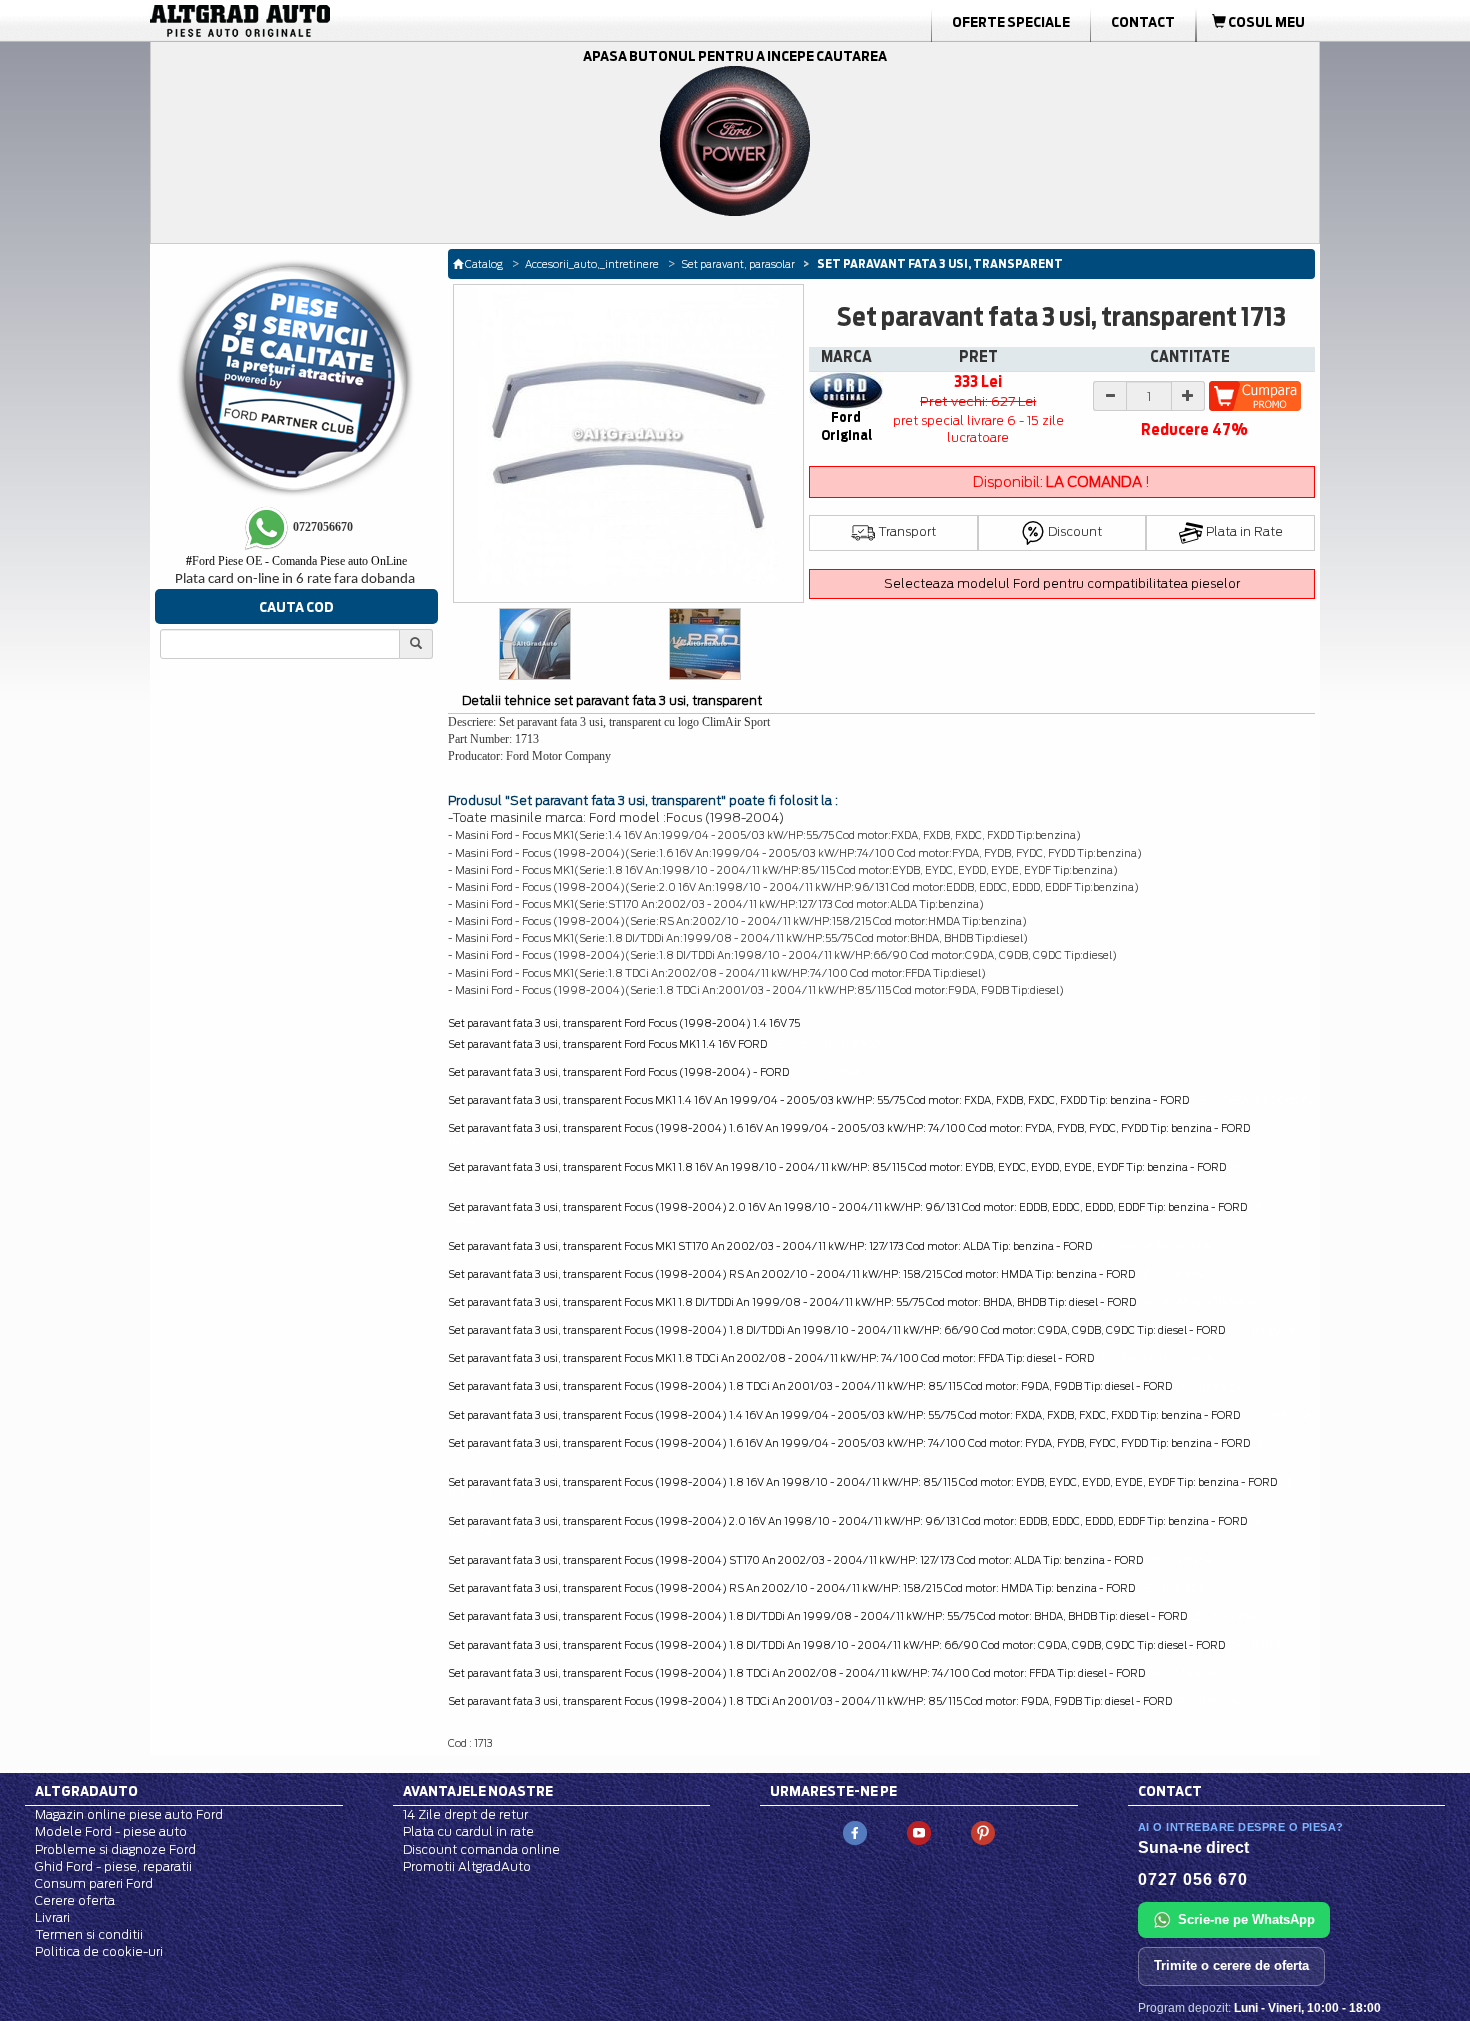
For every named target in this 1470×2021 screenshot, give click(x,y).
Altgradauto (86, 1791)
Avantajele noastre (478, 1791)
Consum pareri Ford (94, 1883)
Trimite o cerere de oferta (1231, 1965)
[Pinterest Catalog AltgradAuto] (983, 1832)
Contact (1143, 22)
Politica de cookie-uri (99, 1951)
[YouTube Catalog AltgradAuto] (919, 1832)
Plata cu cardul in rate (468, 1831)
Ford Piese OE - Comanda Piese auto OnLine (296, 561)
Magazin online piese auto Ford (129, 1814)
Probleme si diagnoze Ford (115, 1849)
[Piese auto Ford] (335, 21)
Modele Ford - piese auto (111, 1831)
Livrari (52, 1917)
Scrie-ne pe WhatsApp (1246, 1919)
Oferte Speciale (1011, 22)
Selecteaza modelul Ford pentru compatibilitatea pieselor (1062, 583)
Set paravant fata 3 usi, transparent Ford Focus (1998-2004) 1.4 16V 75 (624, 1023)
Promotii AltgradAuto (467, 1866)
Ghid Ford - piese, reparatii (113, 1866)
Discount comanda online (481, 1849)
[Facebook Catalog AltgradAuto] (855, 1832)
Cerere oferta (75, 1900)
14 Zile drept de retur (465, 1814)
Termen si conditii (89, 1934)
